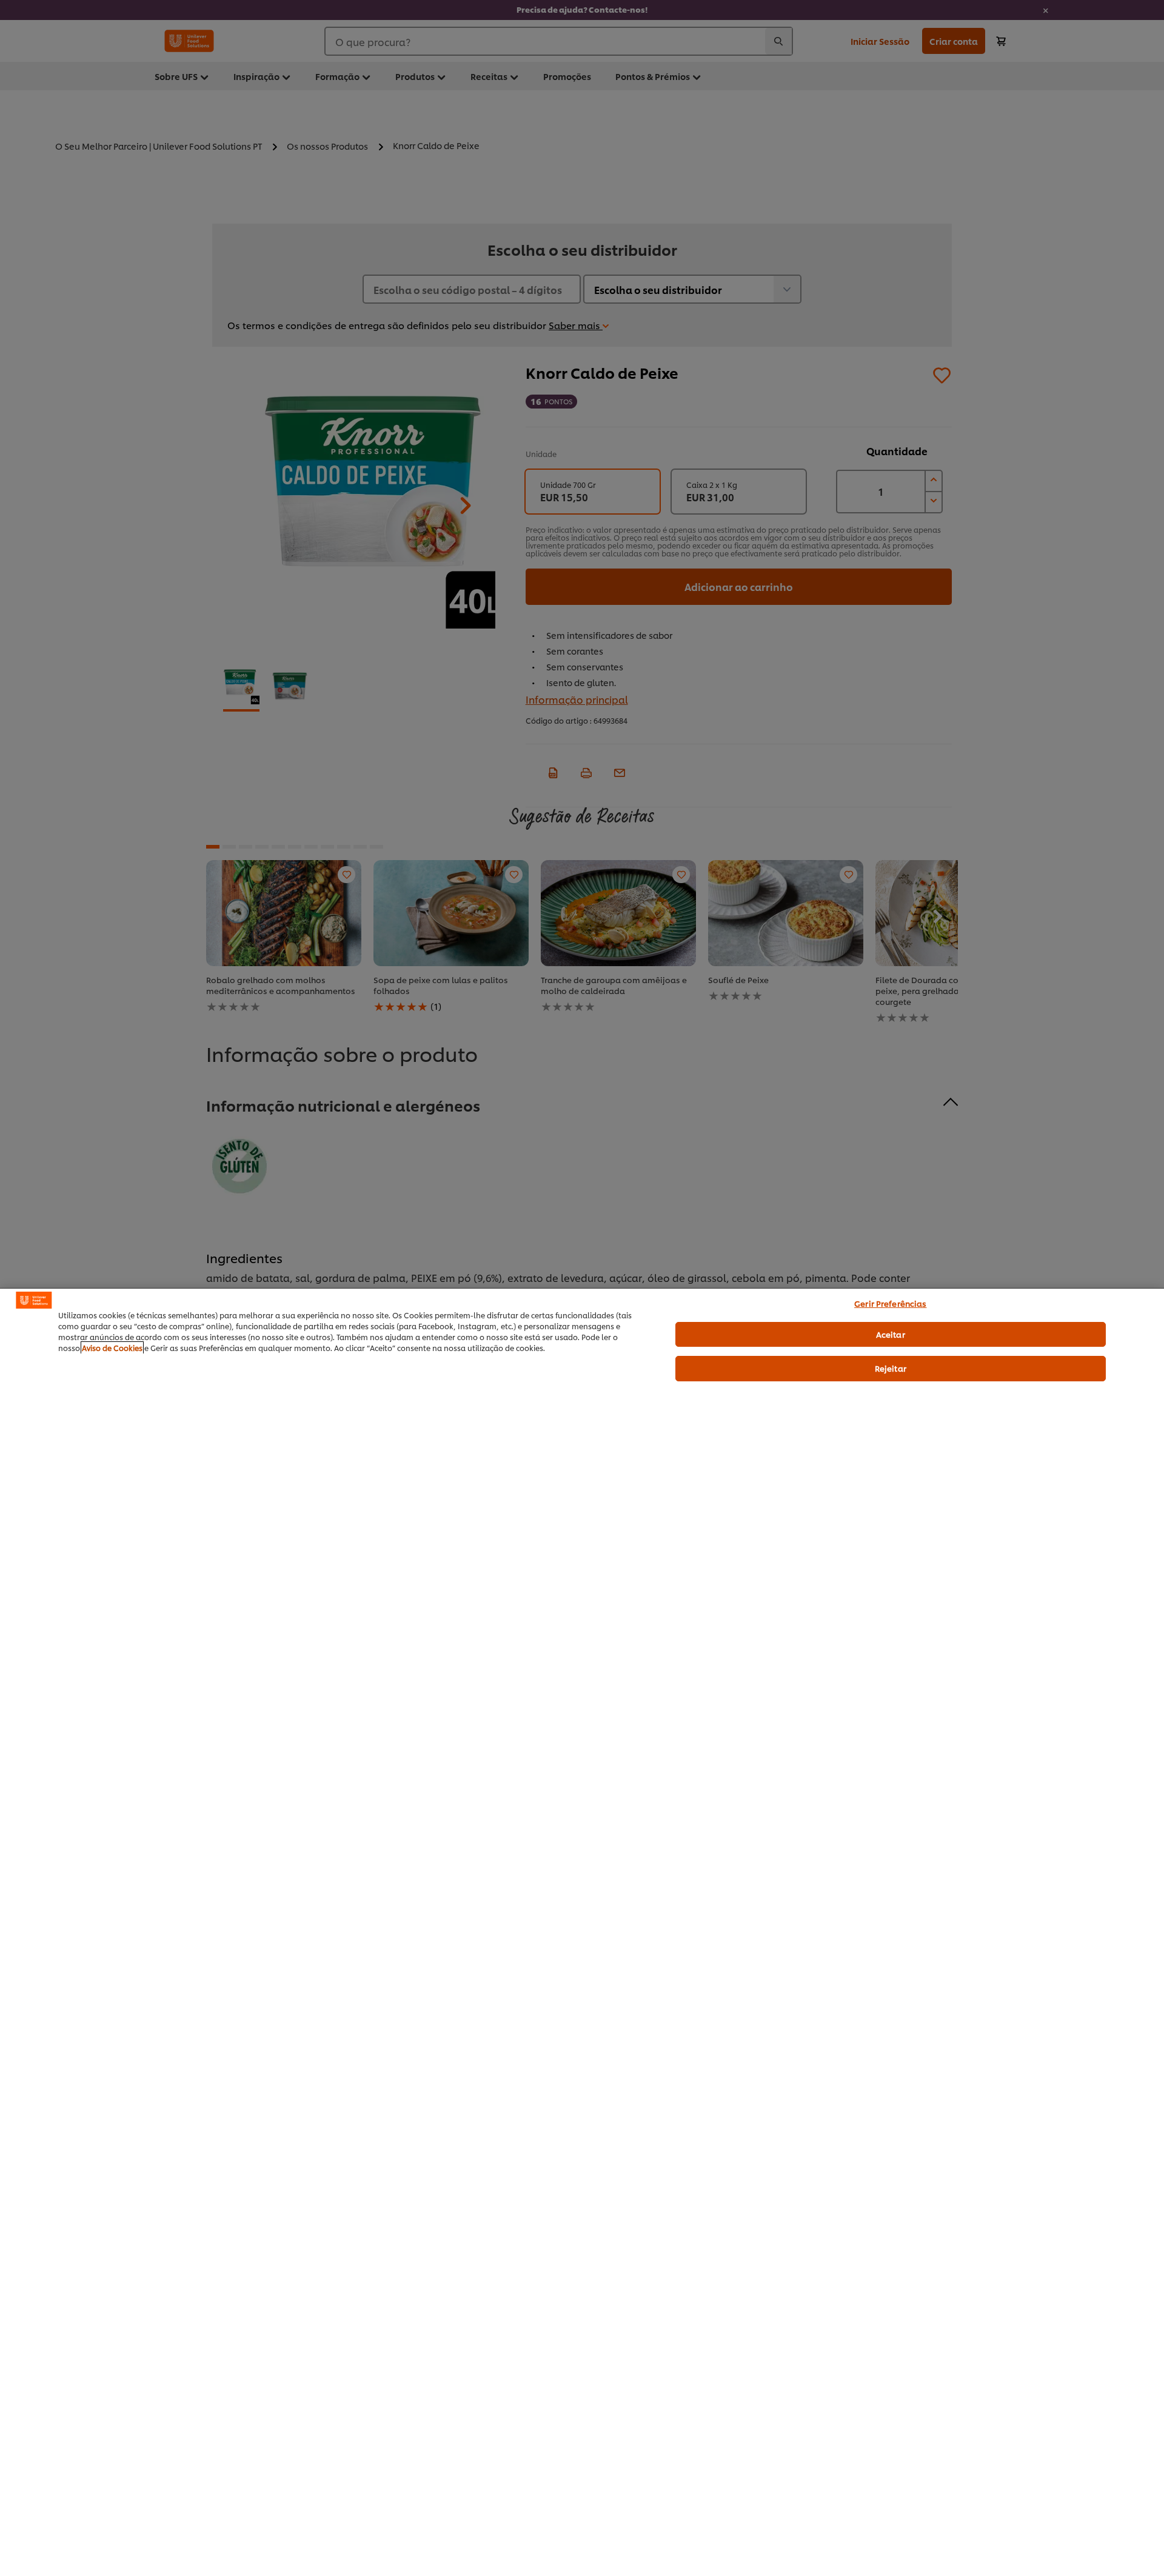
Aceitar (891, 1334)
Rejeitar (891, 1368)
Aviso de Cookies (112, 1348)
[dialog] (582, 1932)
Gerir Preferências (890, 1303)
